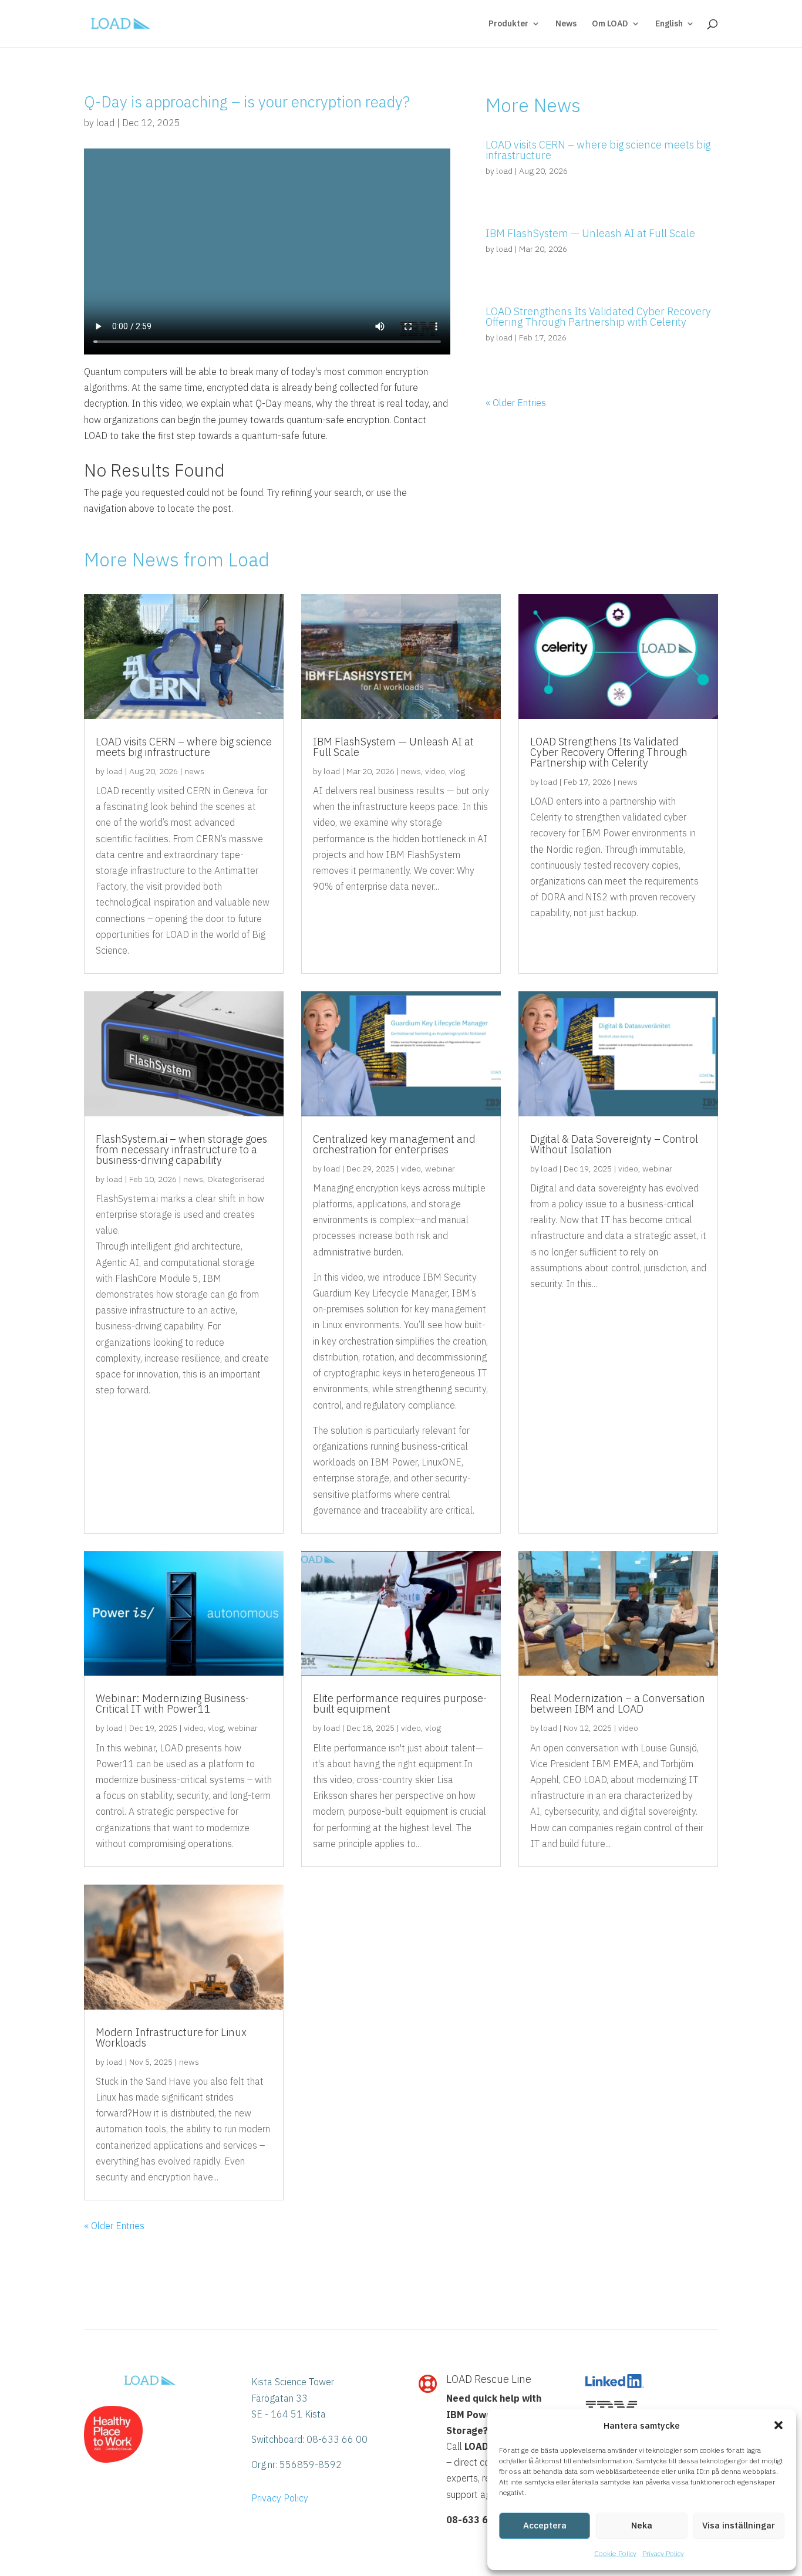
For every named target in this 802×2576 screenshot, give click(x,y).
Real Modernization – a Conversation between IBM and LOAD (618, 1704)
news (194, 771)
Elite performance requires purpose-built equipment (400, 1704)
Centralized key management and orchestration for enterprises (394, 1144)
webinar (440, 1169)
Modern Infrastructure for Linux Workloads (171, 2037)
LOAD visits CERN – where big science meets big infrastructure (598, 150)
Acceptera (545, 2525)
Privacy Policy (663, 2553)
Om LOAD (610, 24)
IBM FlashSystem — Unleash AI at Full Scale (590, 233)
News (566, 24)
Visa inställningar (739, 2525)
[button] (779, 2425)
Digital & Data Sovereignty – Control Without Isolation (614, 1144)
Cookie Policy (615, 2553)
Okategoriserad (236, 1179)
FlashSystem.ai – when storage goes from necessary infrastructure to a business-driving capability (181, 1149)
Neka (642, 2525)
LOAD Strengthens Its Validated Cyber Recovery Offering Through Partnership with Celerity (598, 317)
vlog (457, 771)
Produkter (508, 24)
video (435, 771)
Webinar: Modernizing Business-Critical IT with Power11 (172, 1704)
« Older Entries (516, 403)
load (105, 123)
